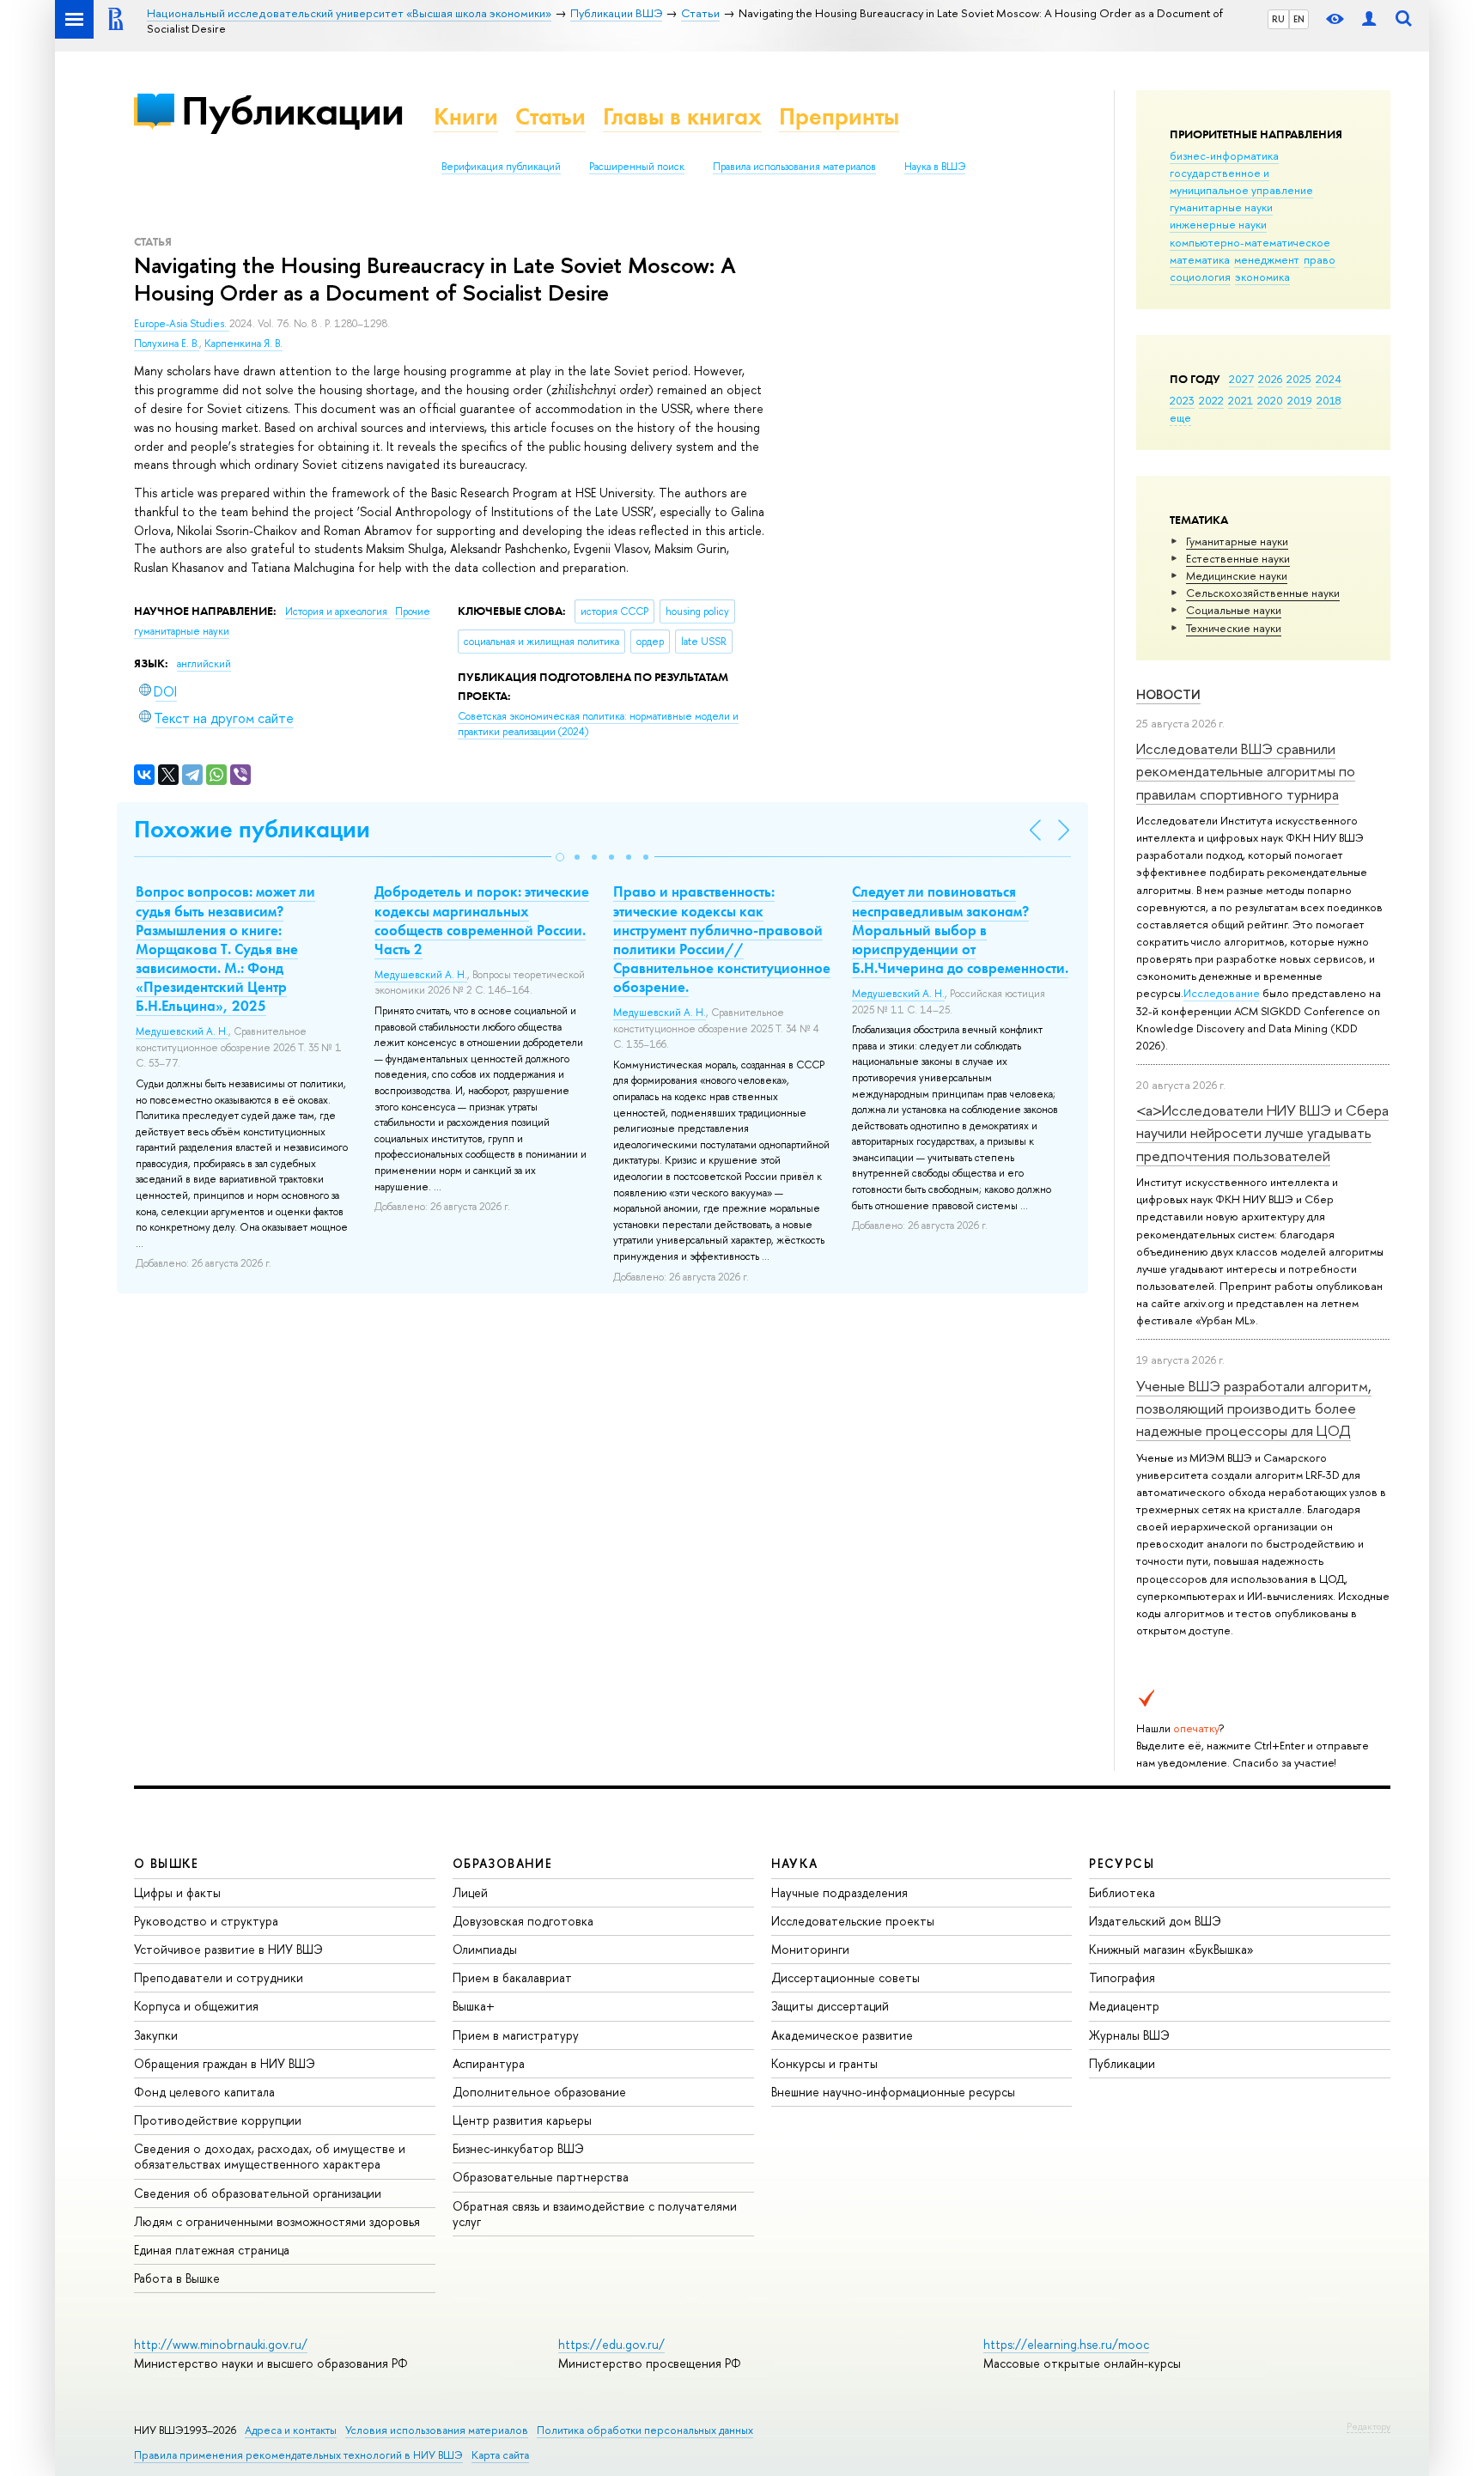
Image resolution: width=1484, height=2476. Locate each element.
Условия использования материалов (437, 2430)
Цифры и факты (177, 1892)
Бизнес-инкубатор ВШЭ (518, 2148)
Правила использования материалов (794, 167)
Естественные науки (1238, 558)
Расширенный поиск (637, 167)
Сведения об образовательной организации (258, 2193)
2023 (1182, 400)
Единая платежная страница (212, 2250)
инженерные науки (1218, 224)
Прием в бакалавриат (512, 1977)
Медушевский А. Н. (182, 1031)
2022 (1211, 400)
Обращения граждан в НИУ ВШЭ (225, 2063)
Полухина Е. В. (167, 344)
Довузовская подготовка (523, 1921)
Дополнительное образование (539, 2092)
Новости (1168, 694)
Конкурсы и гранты (824, 2063)
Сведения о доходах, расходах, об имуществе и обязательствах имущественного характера (270, 2156)
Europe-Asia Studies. (182, 324)
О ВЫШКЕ (167, 1863)
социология (1200, 277)
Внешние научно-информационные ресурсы (893, 2092)
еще (1180, 417)
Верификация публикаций (501, 167)
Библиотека (1122, 1892)
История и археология (338, 611)
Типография (1122, 1977)
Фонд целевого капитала (204, 2092)
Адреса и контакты (291, 2430)
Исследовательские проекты (853, 1921)
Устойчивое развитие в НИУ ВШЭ (228, 1949)
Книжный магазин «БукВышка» (1171, 1949)
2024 (1329, 379)
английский (204, 664)
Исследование (1222, 993)
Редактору (1368, 2426)
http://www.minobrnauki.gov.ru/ (221, 2344)
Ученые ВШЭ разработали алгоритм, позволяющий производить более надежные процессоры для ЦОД (1254, 1408)
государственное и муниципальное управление (1241, 181)
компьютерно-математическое (1250, 242)
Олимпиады (485, 1949)
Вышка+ (474, 2006)
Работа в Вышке (177, 2278)
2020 (1270, 400)
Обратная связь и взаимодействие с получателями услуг (595, 2214)
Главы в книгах (682, 116)
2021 (1241, 400)
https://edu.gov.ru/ (611, 2344)
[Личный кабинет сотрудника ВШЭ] (1369, 19)
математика (1200, 259)
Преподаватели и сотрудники (219, 1977)
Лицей (470, 1892)
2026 (1270, 379)
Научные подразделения (839, 1892)
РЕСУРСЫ (1122, 1863)
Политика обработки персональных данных (645, 2430)
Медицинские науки (1237, 575)
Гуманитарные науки (1237, 541)
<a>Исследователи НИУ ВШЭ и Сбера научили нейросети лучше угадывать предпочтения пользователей (1262, 1133)
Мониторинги (810, 1949)
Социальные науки (1234, 610)
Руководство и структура (206, 1921)
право (1320, 259)
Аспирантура (489, 2063)
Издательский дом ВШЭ (1155, 1921)
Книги (466, 116)
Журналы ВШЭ (1129, 2035)
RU (1278, 19)
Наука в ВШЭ (935, 167)
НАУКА (795, 1863)
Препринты (839, 116)
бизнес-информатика (1224, 155)
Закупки (156, 2035)
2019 (1300, 400)
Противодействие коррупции (218, 2120)
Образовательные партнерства (541, 2177)
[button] (560, 857)
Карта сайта (500, 2455)
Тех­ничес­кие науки (1234, 628)
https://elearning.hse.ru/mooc (1066, 2344)
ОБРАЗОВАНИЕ (502, 1863)
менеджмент (1267, 259)
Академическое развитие (842, 2035)
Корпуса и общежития (196, 2006)
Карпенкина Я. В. (243, 344)
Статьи (550, 116)
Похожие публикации (252, 829)
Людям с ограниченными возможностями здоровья (277, 2221)
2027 (1241, 379)
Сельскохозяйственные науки (1263, 593)
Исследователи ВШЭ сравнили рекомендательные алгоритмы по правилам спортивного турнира (1246, 771)
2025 (1299, 379)
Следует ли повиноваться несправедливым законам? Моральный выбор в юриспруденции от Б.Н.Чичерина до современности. (960, 929)
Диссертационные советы (845, 1977)
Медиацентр (1124, 2006)
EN (1299, 19)
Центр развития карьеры (522, 2120)
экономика (1262, 277)
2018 (1329, 400)
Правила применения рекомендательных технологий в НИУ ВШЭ (298, 2455)
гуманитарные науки (1221, 207)
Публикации (292, 110)
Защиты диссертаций (830, 2006)
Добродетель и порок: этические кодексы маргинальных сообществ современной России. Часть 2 (482, 920)
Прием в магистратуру (516, 2035)
